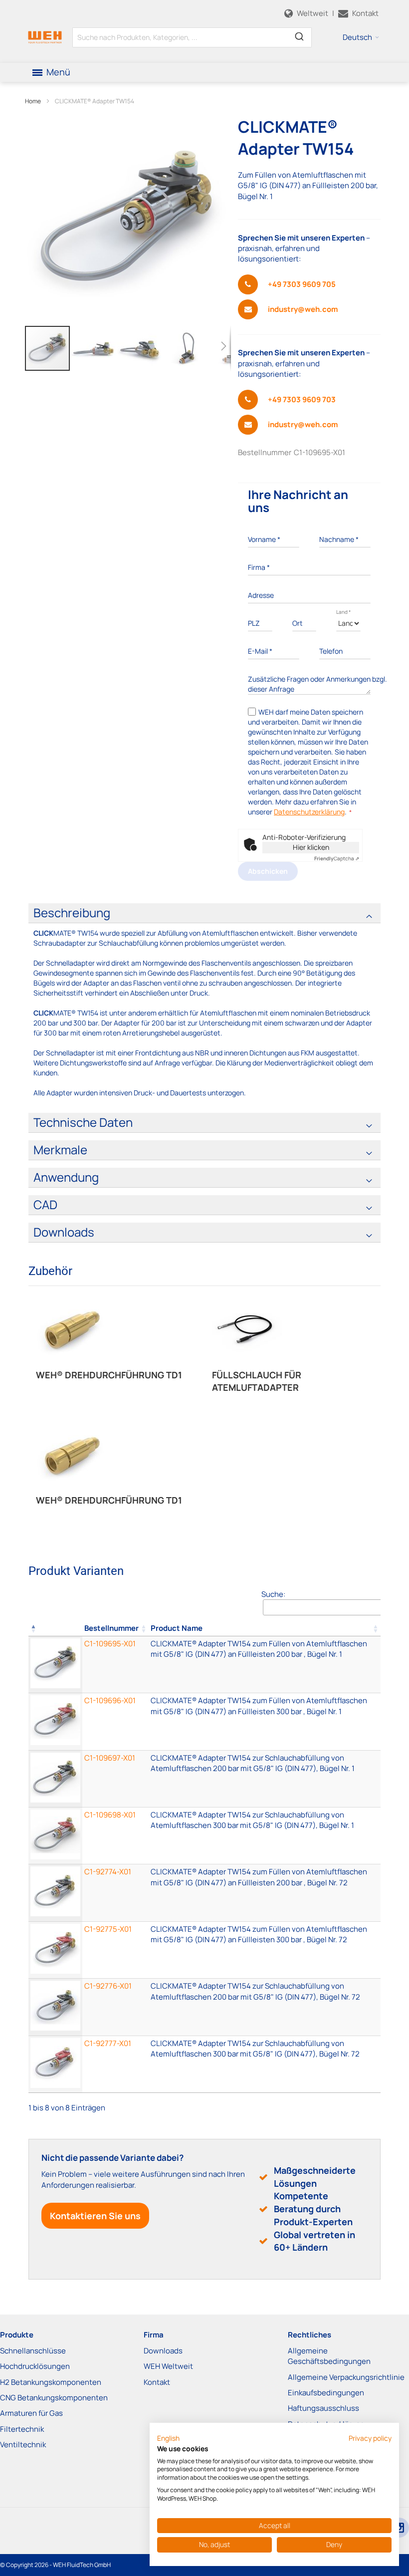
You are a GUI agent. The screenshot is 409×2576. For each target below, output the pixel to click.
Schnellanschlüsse (33, 2351)
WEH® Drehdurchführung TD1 (109, 1375)
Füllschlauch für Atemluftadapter (257, 1381)
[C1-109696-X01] (265, 1721)
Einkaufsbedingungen (326, 2393)
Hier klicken (311, 847)
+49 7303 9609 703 (302, 399)
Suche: (273, 1594)
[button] (361, 37)
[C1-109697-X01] (265, 1779)
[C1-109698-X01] (265, 1836)
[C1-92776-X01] (265, 2007)
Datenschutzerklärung (309, 812)
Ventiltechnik (23, 2445)
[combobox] (192, 37)
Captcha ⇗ (337, 858)
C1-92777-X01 (108, 2043)
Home (33, 101)
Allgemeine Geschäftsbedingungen (329, 2356)
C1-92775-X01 (108, 1929)
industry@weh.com (303, 309)
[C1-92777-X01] (265, 2064)
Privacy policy (370, 2438)
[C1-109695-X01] (265, 1665)
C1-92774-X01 (108, 1872)
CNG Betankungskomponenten (54, 2398)
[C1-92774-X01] (265, 1893)
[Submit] (299, 35)
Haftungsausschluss (323, 2408)
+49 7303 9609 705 (302, 284)
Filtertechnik (22, 2429)
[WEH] (45, 37)
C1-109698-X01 (110, 1815)
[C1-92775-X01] (265, 1950)
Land (343, 612)
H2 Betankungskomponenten (51, 2382)
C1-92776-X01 (108, 1986)
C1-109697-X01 (110, 1758)
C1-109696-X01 (110, 1700)
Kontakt (157, 2382)
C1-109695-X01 (110, 1644)
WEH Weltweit (168, 2366)
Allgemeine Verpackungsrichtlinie (346, 2377)
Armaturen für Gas (31, 2413)
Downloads (163, 2351)
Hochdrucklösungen (35, 2366)
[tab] (204, 913)
